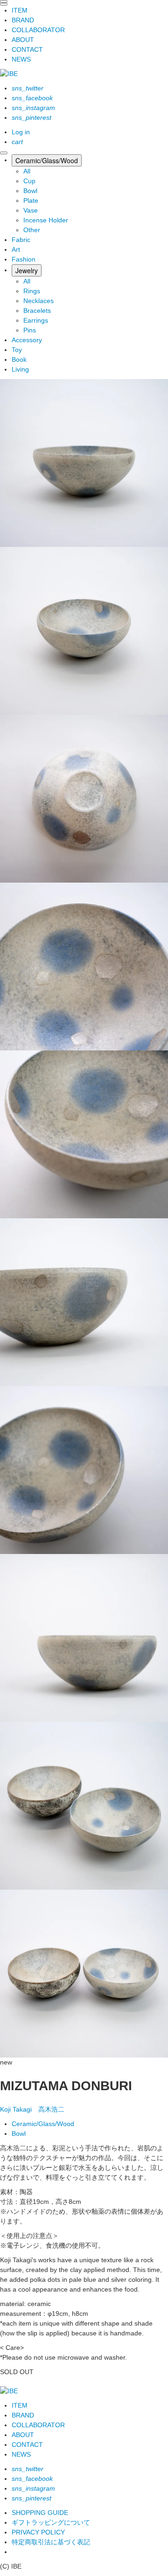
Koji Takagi (32, 2109)
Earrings (36, 320)
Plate (31, 200)
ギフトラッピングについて (51, 2522)
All (27, 171)
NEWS (21, 59)
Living (20, 369)
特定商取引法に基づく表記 (51, 2542)
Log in (21, 132)
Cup (29, 181)
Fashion (24, 259)
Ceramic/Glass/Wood (47, 160)
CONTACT (27, 49)
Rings (32, 291)
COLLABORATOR (38, 30)
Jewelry (27, 270)
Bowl (30, 191)
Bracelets (37, 311)
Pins (30, 330)
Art (16, 249)
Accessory (27, 340)
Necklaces (38, 301)
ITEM (20, 10)
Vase (31, 210)
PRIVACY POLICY (38, 2532)
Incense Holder (46, 220)
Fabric (21, 240)
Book (19, 359)
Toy (17, 350)
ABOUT (23, 40)
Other (32, 230)
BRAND (23, 20)
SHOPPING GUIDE (40, 2513)
